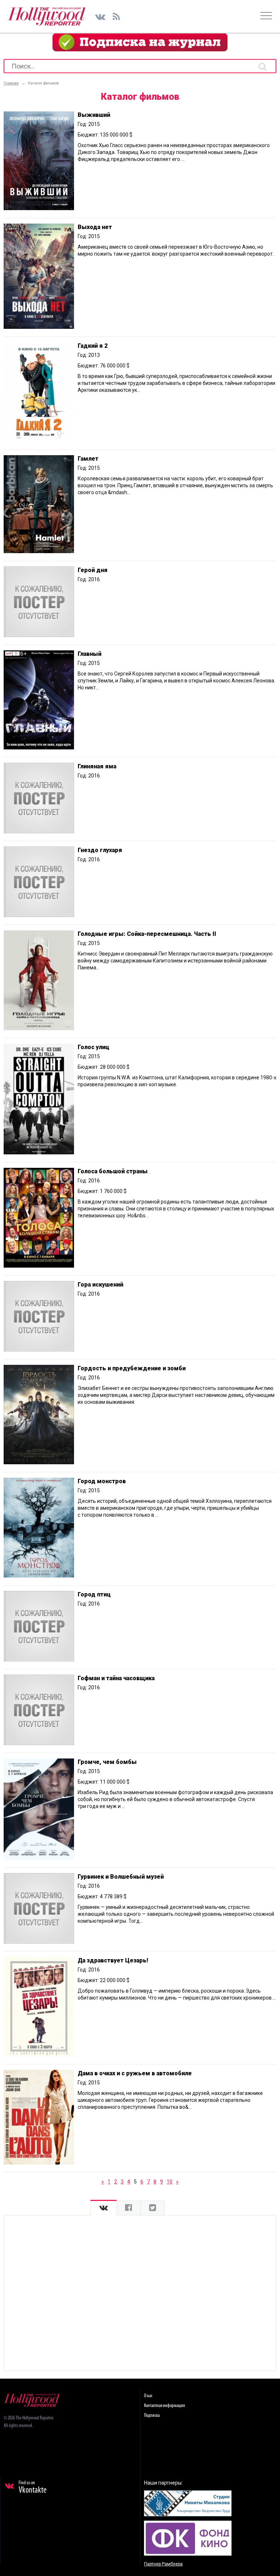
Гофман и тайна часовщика (116, 1678)
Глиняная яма (97, 766)
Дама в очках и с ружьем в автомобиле (135, 2073)
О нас (148, 2396)
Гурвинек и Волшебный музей (121, 1877)
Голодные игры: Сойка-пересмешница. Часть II (147, 934)
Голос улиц (94, 1047)
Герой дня (93, 570)
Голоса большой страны (113, 1171)
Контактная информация (164, 2406)
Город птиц (94, 1594)
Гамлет (88, 459)
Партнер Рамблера (163, 2564)
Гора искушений (100, 1285)
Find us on (33, 2488)
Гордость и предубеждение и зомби (132, 1368)
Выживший (94, 115)
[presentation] (104, 2208)
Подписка (152, 2416)
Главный (90, 654)
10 (170, 2182)
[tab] (104, 2208)
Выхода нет (95, 227)
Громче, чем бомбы (107, 1762)
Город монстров (102, 1481)
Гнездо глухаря (100, 850)
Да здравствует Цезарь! (113, 1960)
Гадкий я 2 (93, 346)
